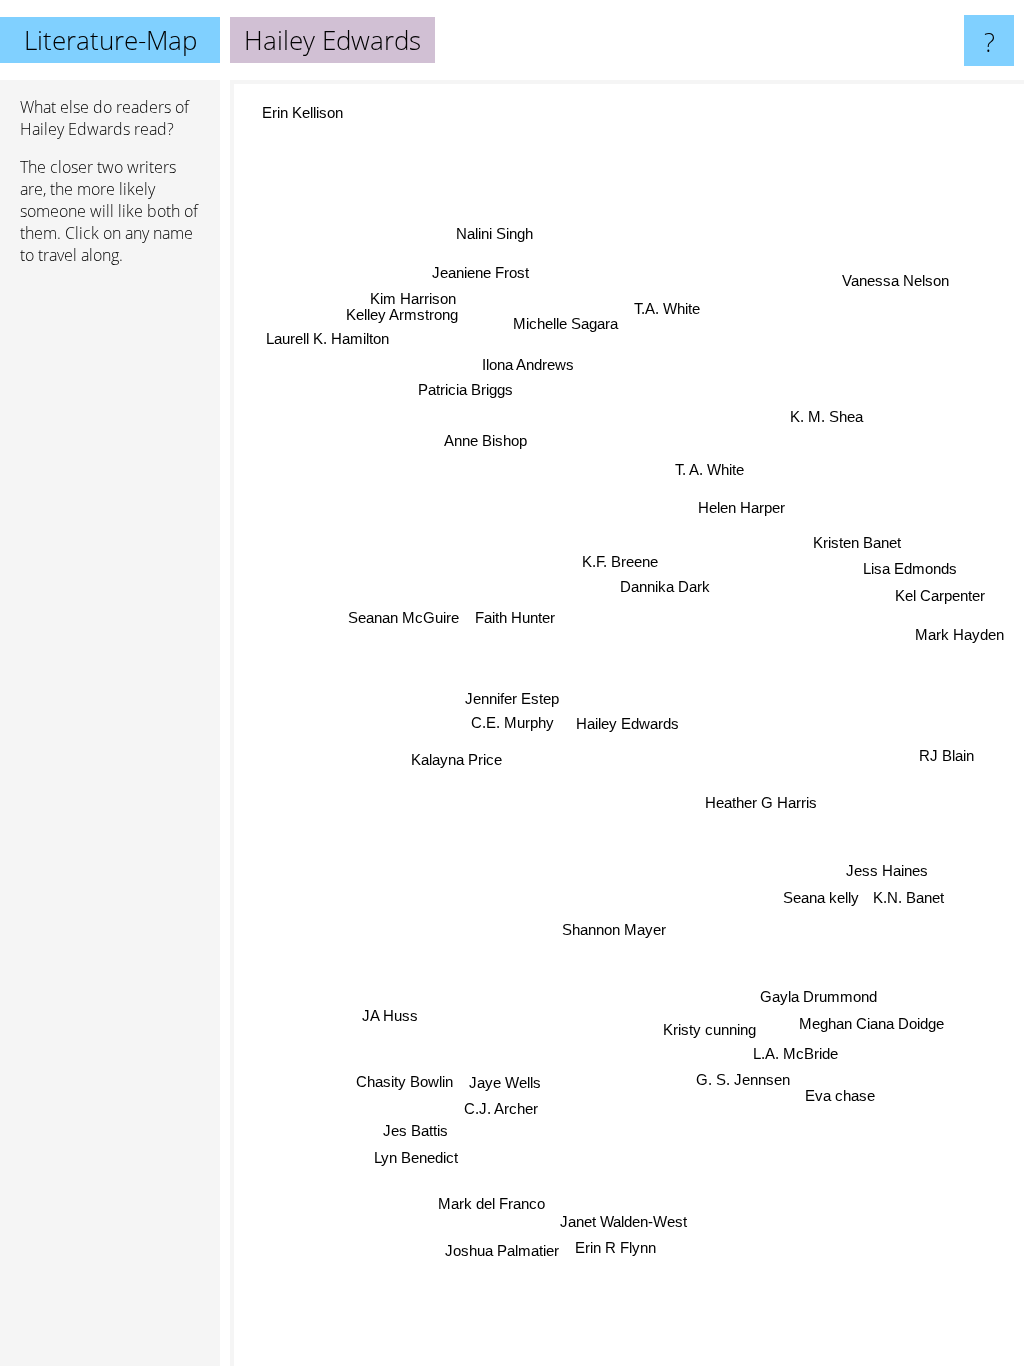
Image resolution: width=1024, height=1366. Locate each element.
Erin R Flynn (614, 1246)
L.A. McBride (794, 1051)
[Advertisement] (110, 587)
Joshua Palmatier (502, 1248)
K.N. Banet (908, 899)
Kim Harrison (415, 294)
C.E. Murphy (511, 721)
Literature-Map (110, 40)
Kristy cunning (711, 1027)
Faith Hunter (515, 616)
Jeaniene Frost (482, 268)
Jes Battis (413, 1129)
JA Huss (391, 1019)
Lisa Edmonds (910, 572)
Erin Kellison (298, 119)
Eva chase (846, 1098)
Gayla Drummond (816, 999)
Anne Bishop (486, 437)
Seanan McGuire (403, 614)
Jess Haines (887, 872)
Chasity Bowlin (404, 1080)
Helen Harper (741, 508)
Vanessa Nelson (896, 283)
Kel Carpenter (940, 599)
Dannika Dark (665, 586)
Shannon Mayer (610, 929)
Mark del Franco (490, 1201)
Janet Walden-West (623, 1220)
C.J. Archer (499, 1107)
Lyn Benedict (415, 1156)
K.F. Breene (620, 561)
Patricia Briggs (465, 387)
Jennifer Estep (513, 696)
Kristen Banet (858, 546)
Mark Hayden (959, 638)
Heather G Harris (759, 804)
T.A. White (668, 307)
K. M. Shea (826, 418)
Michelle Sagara (566, 324)
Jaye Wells (504, 1081)
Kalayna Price (455, 756)
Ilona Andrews (529, 362)
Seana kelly (820, 897)
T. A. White (710, 469)
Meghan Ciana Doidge (869, 1025)
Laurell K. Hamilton (328, 333)
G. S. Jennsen (749, 1076)
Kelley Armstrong (404, 310)
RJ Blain (945, 759)
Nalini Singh (495, 232)
